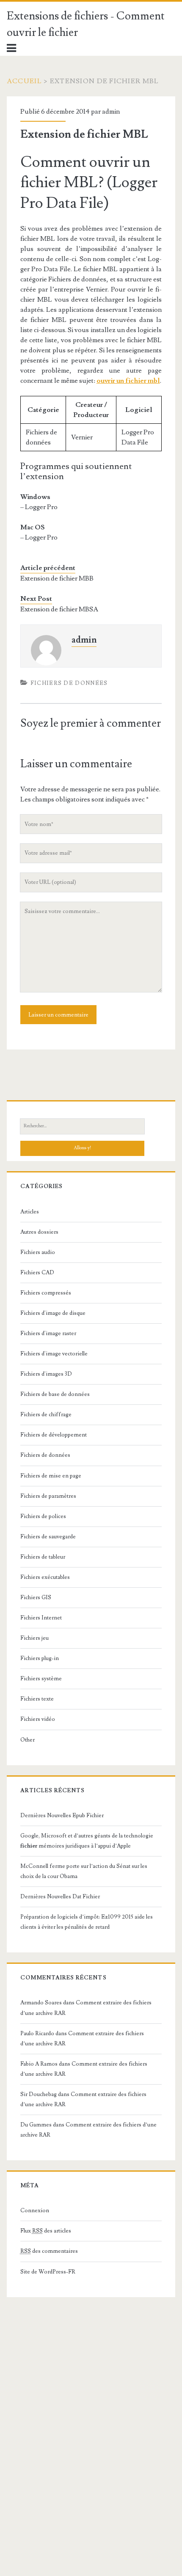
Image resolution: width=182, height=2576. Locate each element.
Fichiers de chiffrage (46, 1415)
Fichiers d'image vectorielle (54, 1354)
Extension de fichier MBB (57, 578)
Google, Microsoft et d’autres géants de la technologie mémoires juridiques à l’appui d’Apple (87, 1841)
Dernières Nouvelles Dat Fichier (60, 1897)
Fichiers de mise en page (51, 1476)
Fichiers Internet (41, 1618)
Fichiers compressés (46, 1293)
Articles (30, 1212)
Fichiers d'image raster (48, 1333)
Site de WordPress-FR (48, 2272)
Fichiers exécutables (45, 1577)
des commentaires (49, 2251)
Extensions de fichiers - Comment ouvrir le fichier (86, 24)
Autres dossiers (39, 1232)
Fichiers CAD (37, 1273)
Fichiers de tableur (43, 1557)
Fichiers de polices (43, 1516)
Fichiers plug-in (40, 1658)
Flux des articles (46, 2231)
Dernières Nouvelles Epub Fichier (62, 1815)
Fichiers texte (37, 1699)
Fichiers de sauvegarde (48, 1537)
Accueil (24, 81)
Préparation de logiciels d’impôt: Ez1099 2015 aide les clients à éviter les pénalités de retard (87, 1922)
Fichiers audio (38, 1252)
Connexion (35, 2211)
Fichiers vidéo (38, 1719)
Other (28, 1740)
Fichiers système (41, 1679)
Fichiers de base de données (55, 1394)
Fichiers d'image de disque (53, 1313)
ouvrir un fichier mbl (128, 381)
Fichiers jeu (34, 1638)
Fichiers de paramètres (48, 1496)
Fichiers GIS (36, 1597)
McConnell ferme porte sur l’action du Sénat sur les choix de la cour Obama (84, 1871)
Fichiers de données (69, 683)
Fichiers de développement (54, 1435)
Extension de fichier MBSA (59, 609)
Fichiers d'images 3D (46, 1374)
